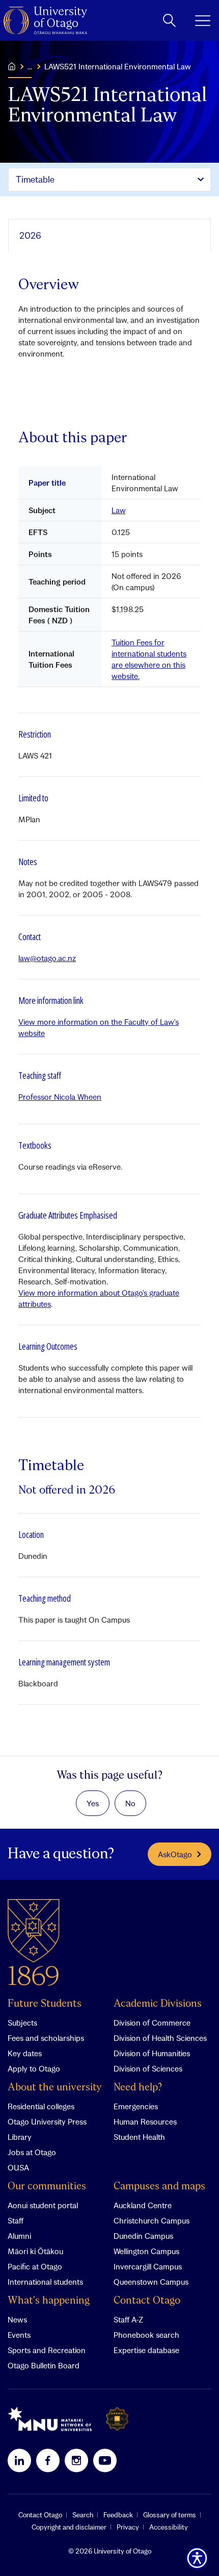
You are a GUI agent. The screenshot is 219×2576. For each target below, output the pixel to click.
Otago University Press (47, 2122)
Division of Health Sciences (160, 2038)
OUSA (18, 2167)
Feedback (118, 2515)
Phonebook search (146, 2335)
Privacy (128, 2527)
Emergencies (136, 2106)
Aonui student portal (43, 2205)
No (130, 1803)
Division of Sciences (148, 2068)
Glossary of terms (170, 2515)
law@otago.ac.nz (47, 958)
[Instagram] (76, 2460)
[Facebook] (48, 2460)
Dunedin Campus (143, 2236)
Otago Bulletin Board (44, 2365)
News (17, 2319)
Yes (93, 1803)
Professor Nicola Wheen (60, 1097)
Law (119, 510)
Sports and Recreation (47, 2350)
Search (83, 2515)
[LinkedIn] (19, 2460)
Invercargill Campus (148, 2266)
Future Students (45, 2004)
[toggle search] (169, 20)
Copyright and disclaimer (69, 2527)
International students (45, 2282)
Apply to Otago (34, 2068)
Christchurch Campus (152, 2220)
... (30, 66)
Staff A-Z (128, 2319)
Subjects (22, 2023)
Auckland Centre (143, 2205)
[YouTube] (105, 2460)
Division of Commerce (152, 2023)
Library (20, 2137)
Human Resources (145, 2122)
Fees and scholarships (46, 2038)
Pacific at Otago (35, 2266)
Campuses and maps (159, 2187)
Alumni (19, 2236)
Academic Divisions (158, 2004)
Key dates (25, 2053)
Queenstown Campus (151, 2282)
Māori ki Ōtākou (35, 2251)
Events (19, 2335)
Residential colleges (41, 2106)
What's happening (49, 2301)
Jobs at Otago (32, 2152)
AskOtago (175, 1854)
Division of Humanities (152, 2053)
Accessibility (169, 2527)
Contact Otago (147, 2301)
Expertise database (146, 2350)
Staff (16, 2220)
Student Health (139, 2137)
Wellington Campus (146, 2251)
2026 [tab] (30, 235)
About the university (55, 2088)
